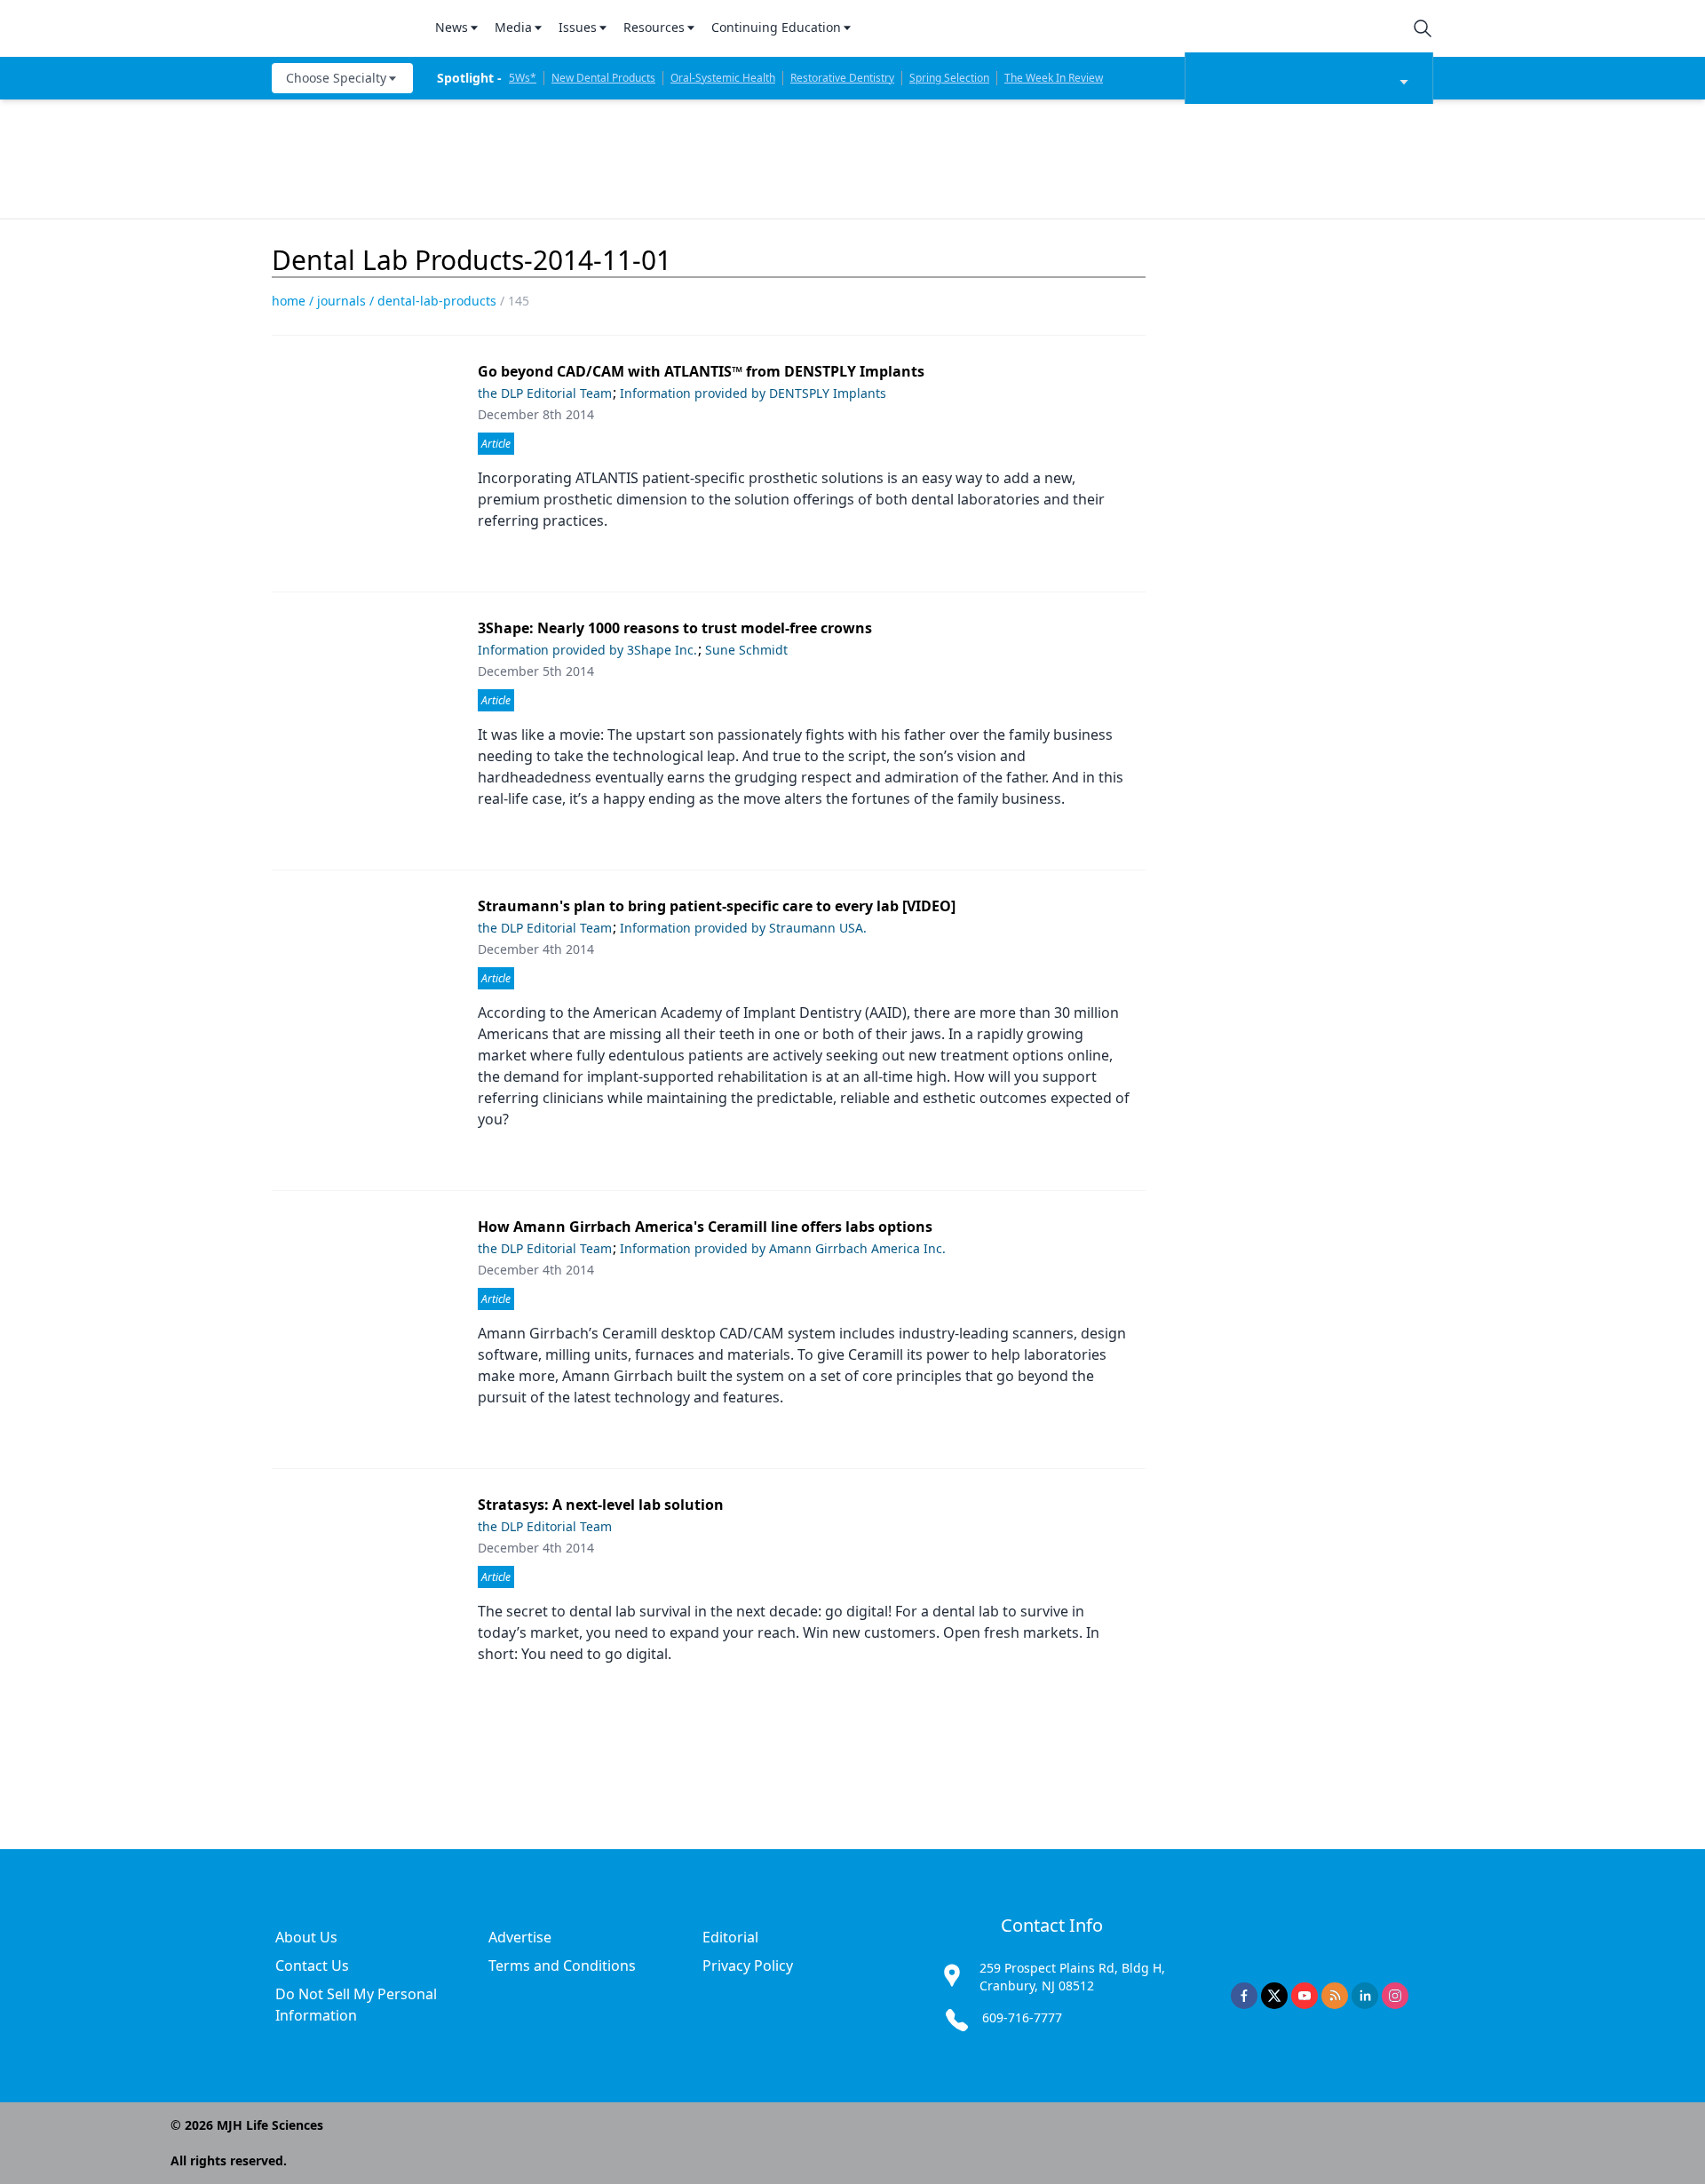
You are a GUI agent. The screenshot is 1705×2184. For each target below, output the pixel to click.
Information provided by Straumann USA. (743, 928)
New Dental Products (603, 78)
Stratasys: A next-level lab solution (601, 1505)
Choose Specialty (336, 78)
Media (513, 27)
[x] (1274, 1996)
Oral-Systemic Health (723, 78)
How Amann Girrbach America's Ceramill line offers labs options (705, 1227)
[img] (343, 28)
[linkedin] (1365, 1996)
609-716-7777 (1022, 2017)
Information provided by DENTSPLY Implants (753, 393)
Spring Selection (949, 78)
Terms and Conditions (562, 1966)
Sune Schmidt (746, 650)
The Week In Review (1054, 78)
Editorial (730, 1937)
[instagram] (1395, 1996)
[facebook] (1244, 1996)
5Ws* (523, 78)
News (452, 27)
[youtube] (1305, 1996)
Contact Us (312, 1966)
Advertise (520, 1937)
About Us (306, 1937)
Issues (578, 27)
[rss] (1335, 1996)
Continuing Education (776, 27)
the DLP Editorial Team (545, 393)
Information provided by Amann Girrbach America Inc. (783, 1248)
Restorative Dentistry (842, 78)
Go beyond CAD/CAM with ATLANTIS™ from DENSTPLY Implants (701, 371)
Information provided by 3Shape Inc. (587, 650)
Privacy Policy (748, 1966)
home (289, 301)
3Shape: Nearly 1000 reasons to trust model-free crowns (675, 628)
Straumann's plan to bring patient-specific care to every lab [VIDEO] (717, 906)
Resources (654, 27)
